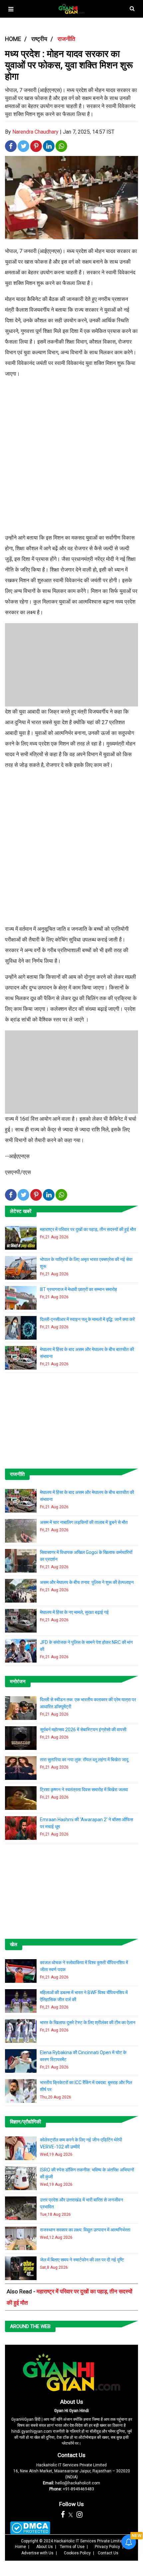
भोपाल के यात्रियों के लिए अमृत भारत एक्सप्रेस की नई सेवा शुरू (86, 1263)
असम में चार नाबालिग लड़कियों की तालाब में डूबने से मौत (84, 1522)
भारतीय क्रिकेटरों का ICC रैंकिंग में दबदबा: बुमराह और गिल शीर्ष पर (86, 2086)
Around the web (30, 2326)
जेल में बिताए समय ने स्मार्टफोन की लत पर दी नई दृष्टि (82, 2260)
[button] (11, 9)
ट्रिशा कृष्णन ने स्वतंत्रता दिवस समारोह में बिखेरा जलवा (84, 1790)
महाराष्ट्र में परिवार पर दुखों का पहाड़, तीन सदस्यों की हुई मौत (88, 1229)
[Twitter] (71, 2515)
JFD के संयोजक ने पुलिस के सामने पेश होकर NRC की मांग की (86, 1646)
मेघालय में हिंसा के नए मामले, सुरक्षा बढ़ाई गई (74, 1612)
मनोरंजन (18, 1682)
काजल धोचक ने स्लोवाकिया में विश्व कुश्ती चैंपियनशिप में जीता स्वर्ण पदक (84, 1966)
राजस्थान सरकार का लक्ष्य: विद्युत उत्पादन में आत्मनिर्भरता (85, 2230)
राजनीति (17, 1474)
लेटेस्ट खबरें (21, 1211)
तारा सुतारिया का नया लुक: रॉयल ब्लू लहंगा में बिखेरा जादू (84, 1760)
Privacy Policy (107, 2547)
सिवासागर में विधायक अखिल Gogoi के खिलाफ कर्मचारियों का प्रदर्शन (86, 1556)
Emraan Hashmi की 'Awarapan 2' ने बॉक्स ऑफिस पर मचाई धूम (86, 1823)
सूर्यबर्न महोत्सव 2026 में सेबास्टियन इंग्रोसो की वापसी (83, 1730)
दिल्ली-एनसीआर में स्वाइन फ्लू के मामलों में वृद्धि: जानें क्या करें (87, 1319)
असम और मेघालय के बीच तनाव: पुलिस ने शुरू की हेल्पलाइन (87, 1582)
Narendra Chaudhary (35, 132)
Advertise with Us (37, 2553)
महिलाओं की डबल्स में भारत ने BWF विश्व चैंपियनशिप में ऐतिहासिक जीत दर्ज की (84, 1996)
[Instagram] (79, 2515)
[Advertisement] (71, 459)
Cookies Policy (77, 2553)
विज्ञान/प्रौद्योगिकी (25, 2122)
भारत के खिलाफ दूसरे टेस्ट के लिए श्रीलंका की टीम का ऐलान (88, 2022)
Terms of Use (72, 2547)
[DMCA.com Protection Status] (30, 2528)
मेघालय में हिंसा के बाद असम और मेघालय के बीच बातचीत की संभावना (87, 1353)
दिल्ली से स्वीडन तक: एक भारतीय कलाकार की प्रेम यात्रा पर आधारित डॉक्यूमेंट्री (88, 1703)
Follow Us (71, 2504)
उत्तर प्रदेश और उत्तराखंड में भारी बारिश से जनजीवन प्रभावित (81, 2203)
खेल (14, 1944)
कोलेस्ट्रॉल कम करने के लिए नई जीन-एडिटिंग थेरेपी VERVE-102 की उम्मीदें (81, 2143)
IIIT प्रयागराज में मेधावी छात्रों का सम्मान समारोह (78, 1289)
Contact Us (71, 2455)
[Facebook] (63, 2515)
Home (20, 2547)
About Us (72, 2402)
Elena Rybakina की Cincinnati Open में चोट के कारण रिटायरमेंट (83, 2056)
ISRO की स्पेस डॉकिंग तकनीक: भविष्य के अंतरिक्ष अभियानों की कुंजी (87, 2173)
